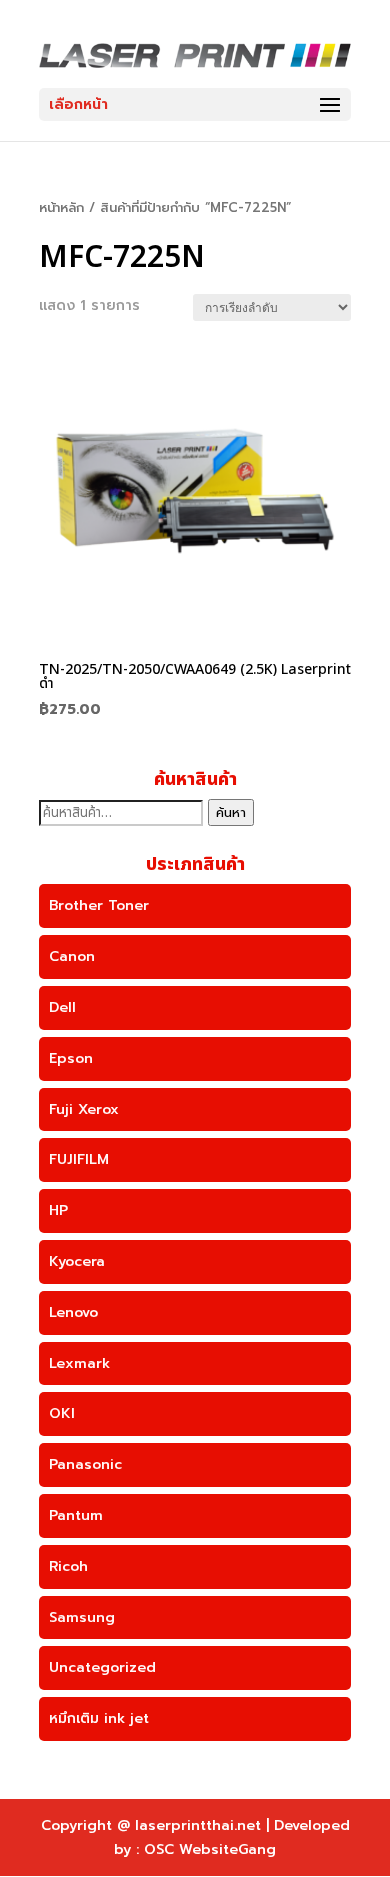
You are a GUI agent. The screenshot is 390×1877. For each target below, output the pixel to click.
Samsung (82, 1617)
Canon (72, 956)
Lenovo (73, 1312)
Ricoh (68, 1566)
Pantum (76, 1515)
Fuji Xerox (84, 1109)
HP (58, 1210)
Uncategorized (102, 1667)
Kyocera (77, 1261)
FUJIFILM (79, 1159)
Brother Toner (99, 905)
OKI (62, 1413)
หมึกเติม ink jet (99, 1718)
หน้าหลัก (61, 207)
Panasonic (85, 1464)
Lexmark (79, 1363)
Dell (62, 1007)
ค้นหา (231, 812)
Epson (71, 1058)
